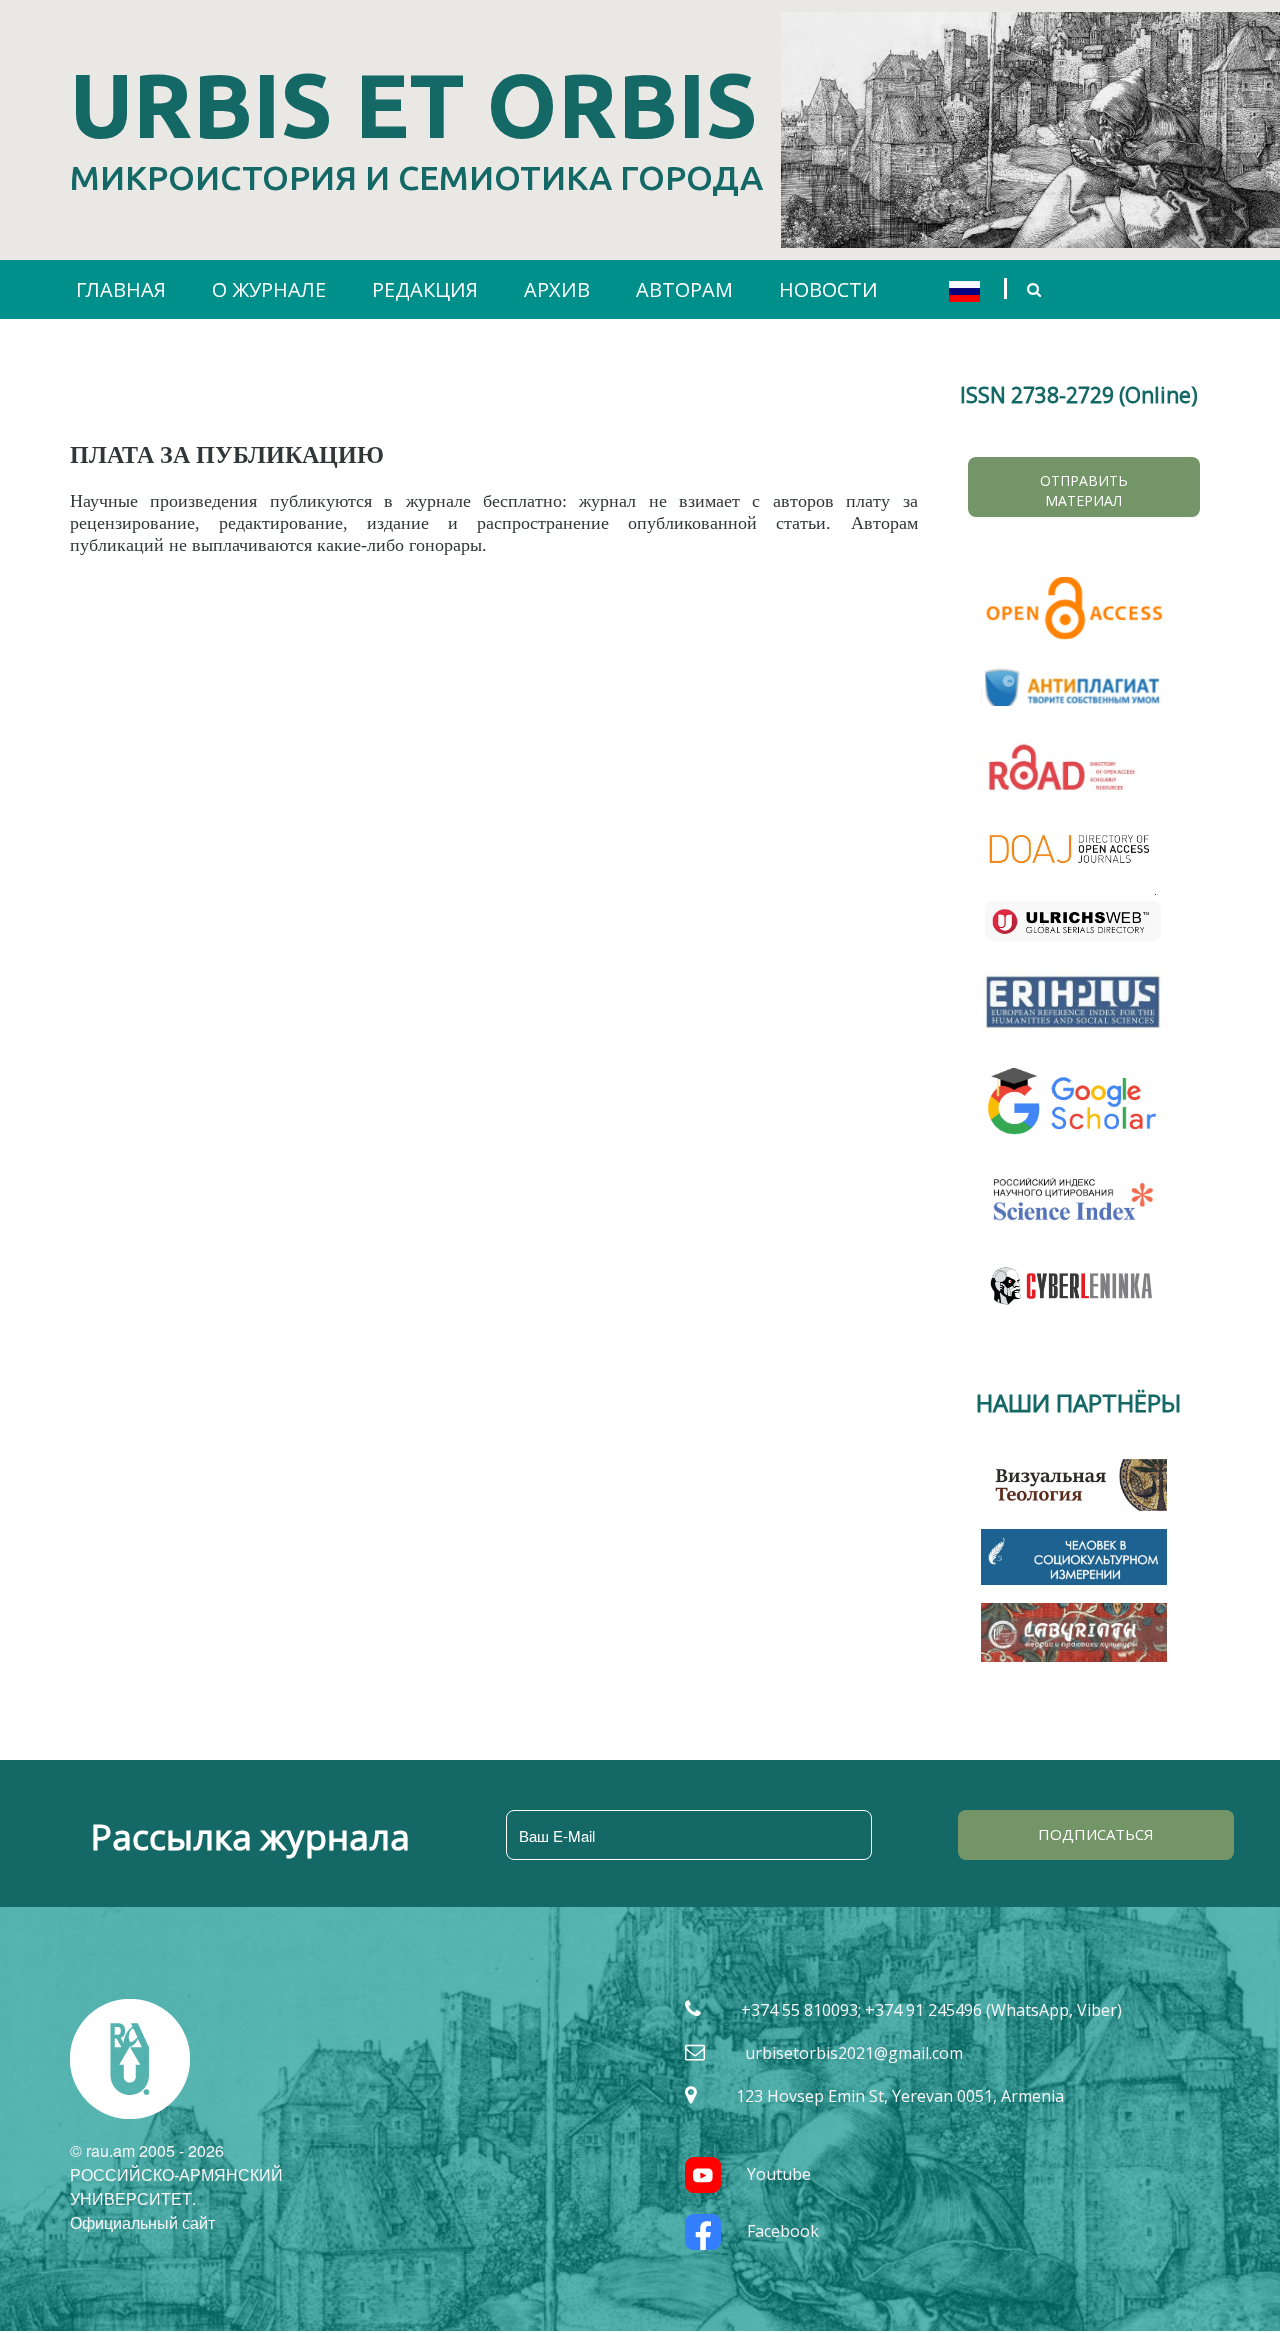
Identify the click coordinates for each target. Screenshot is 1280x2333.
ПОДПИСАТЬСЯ (1096, 1834)
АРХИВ (557, 289)
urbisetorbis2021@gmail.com (854, 2053)
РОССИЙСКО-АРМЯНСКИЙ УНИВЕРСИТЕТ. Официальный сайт (176, 2198)
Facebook (783, 2231)
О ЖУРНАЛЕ (269, 289)
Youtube (779, 2174)
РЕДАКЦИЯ (425, 289)
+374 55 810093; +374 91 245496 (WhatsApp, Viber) (931, 2010)
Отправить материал (1084, 490)
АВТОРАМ (684, 289)
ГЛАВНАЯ (121, 289)
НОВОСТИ (828, 289)
